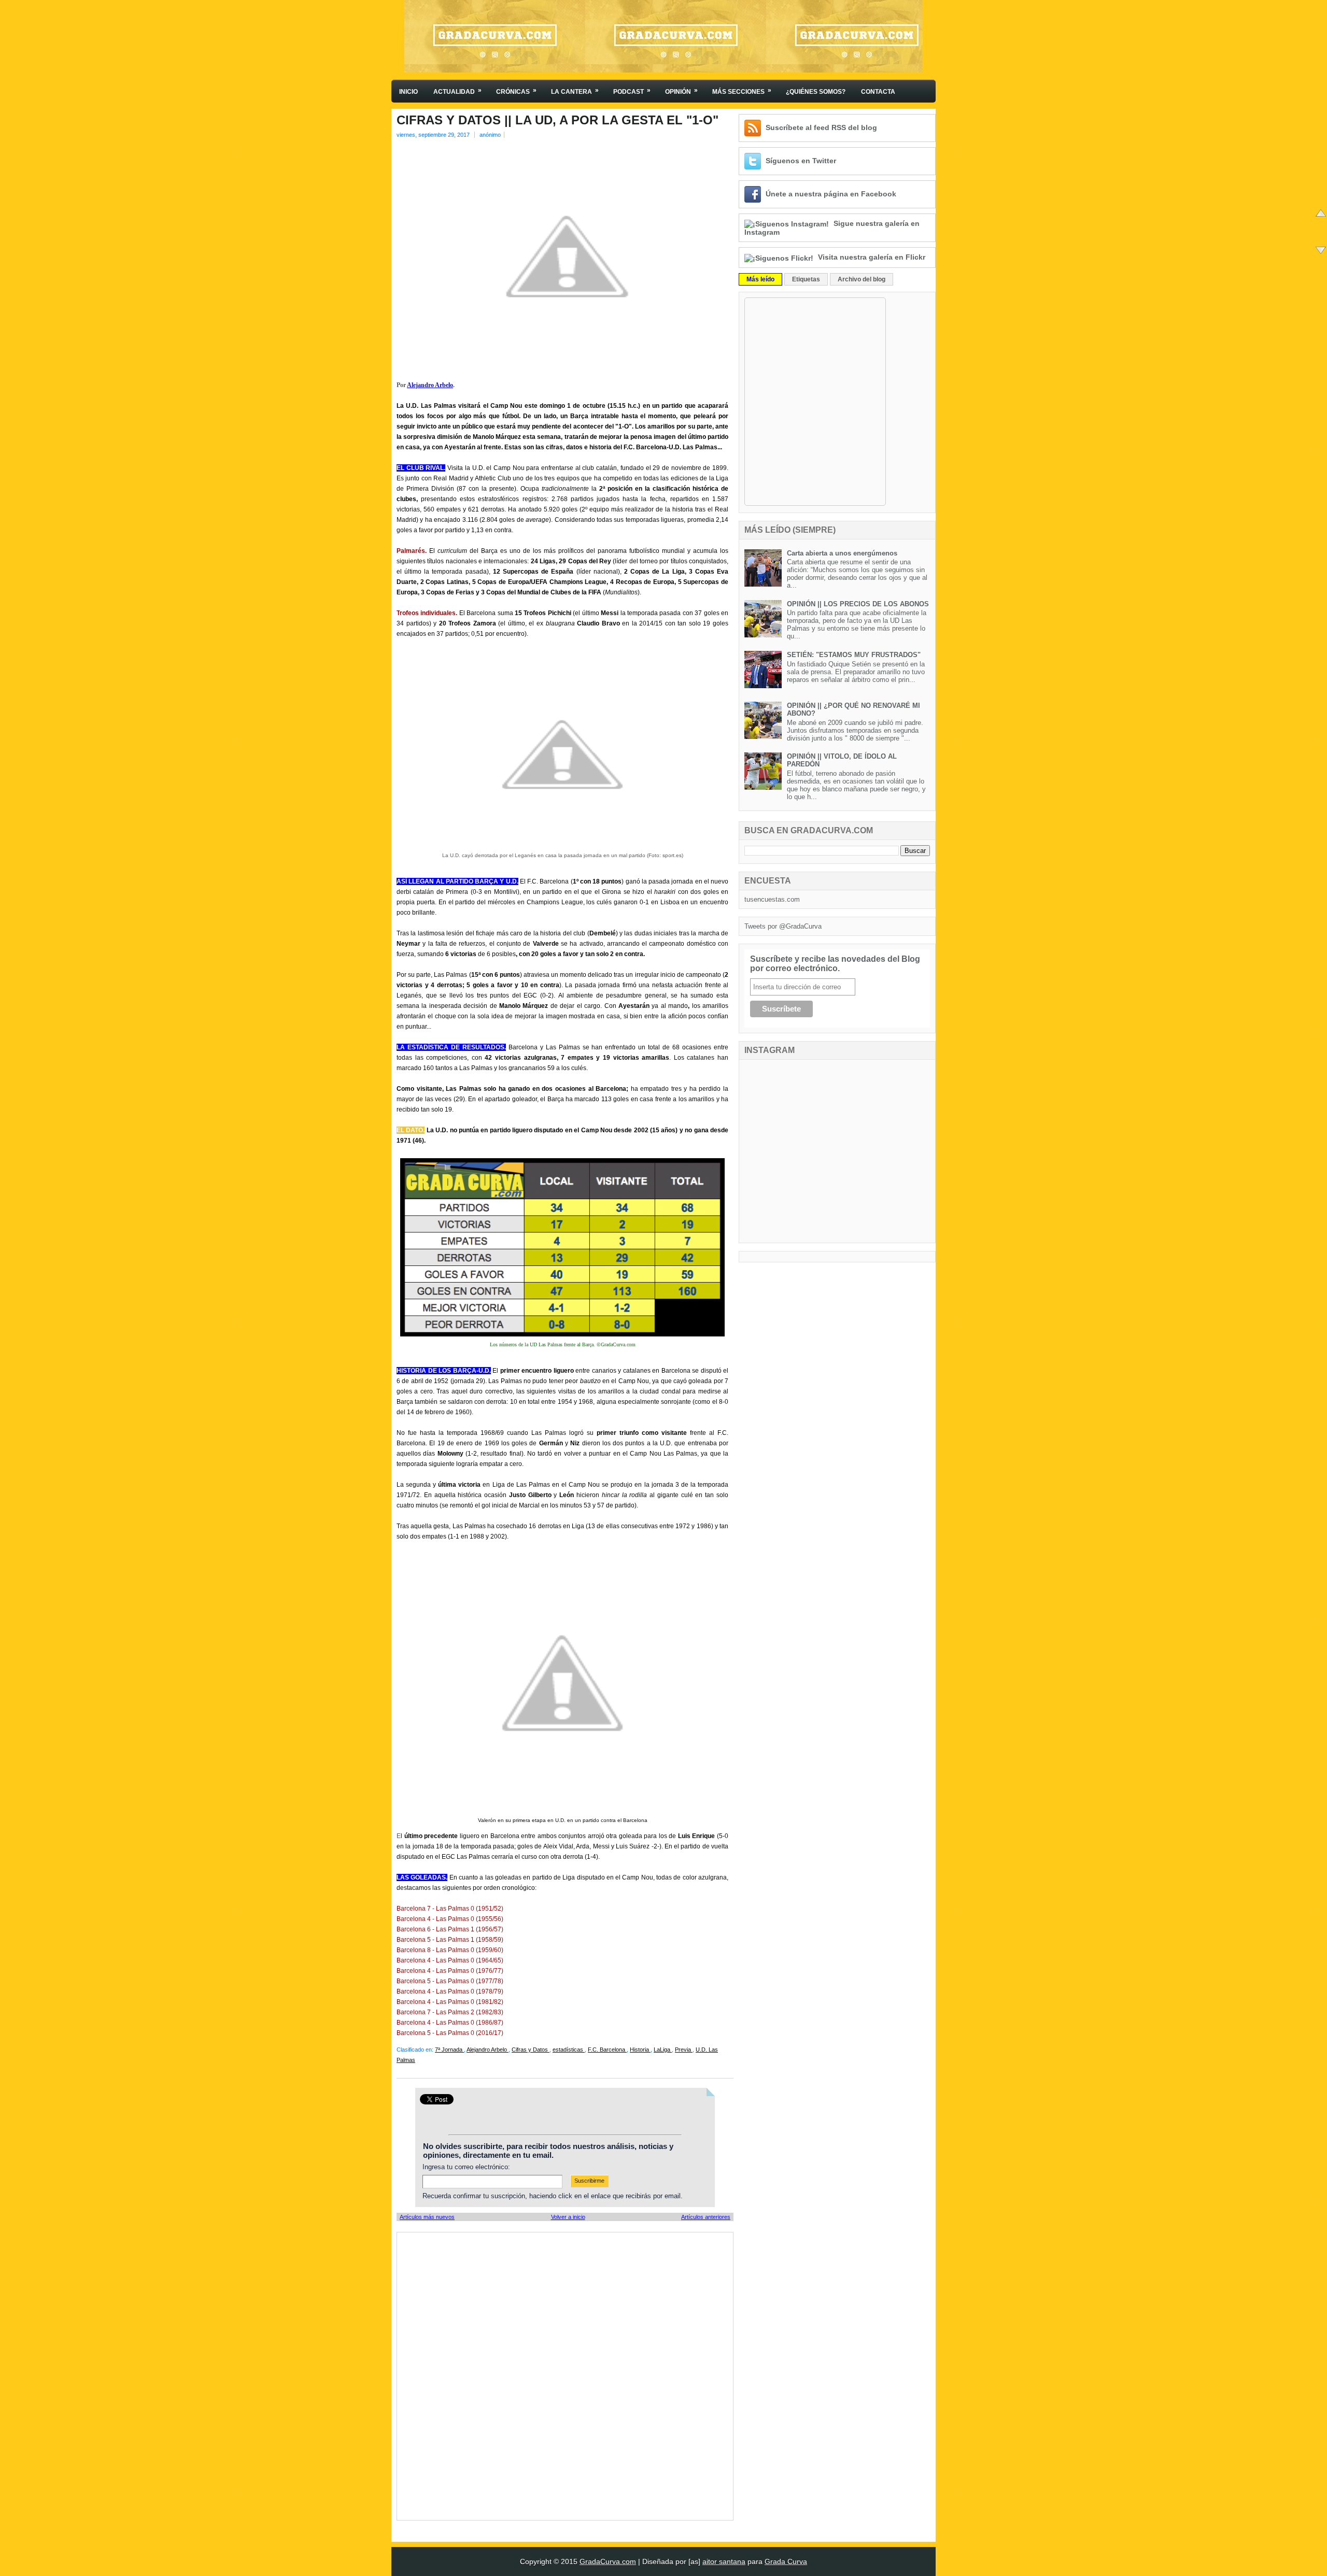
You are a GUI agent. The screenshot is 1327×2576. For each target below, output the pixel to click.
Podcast (632, 91)
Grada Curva (786, 2561)
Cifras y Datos (531, 2050)
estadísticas (569, 2050)
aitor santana (724, 2561)
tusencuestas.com (772, 899)
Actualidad (457, 91)
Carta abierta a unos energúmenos (842, 553)
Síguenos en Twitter (801, 161)
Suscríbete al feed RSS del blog (821, 127)
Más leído (760, 279)
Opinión (681, 91)
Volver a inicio (568, 2217)
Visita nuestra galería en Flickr (872, 257)
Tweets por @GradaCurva (783, 926)
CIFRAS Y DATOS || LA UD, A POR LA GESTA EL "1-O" (557, 120)
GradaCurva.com (608, 2561)
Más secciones (742, 91)
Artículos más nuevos (427, 2217)
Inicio (408, 92)
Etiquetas (806, 279)
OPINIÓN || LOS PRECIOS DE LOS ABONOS (858, 604)
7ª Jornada (449, 2050)
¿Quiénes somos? (816, 92)
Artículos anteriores (706, 2217)
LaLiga (663, 2050)
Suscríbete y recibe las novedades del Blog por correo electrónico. (835, 964)
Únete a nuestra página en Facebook (831, 194)
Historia (640, 2050)
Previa (684, 2050)
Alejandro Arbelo (430, 385)
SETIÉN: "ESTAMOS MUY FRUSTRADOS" (854, 655)
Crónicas (516, 91)
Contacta (878, 92)
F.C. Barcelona (607, 2050)
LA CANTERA (575, 91)
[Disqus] (565, 2375)
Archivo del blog (862, 279)
